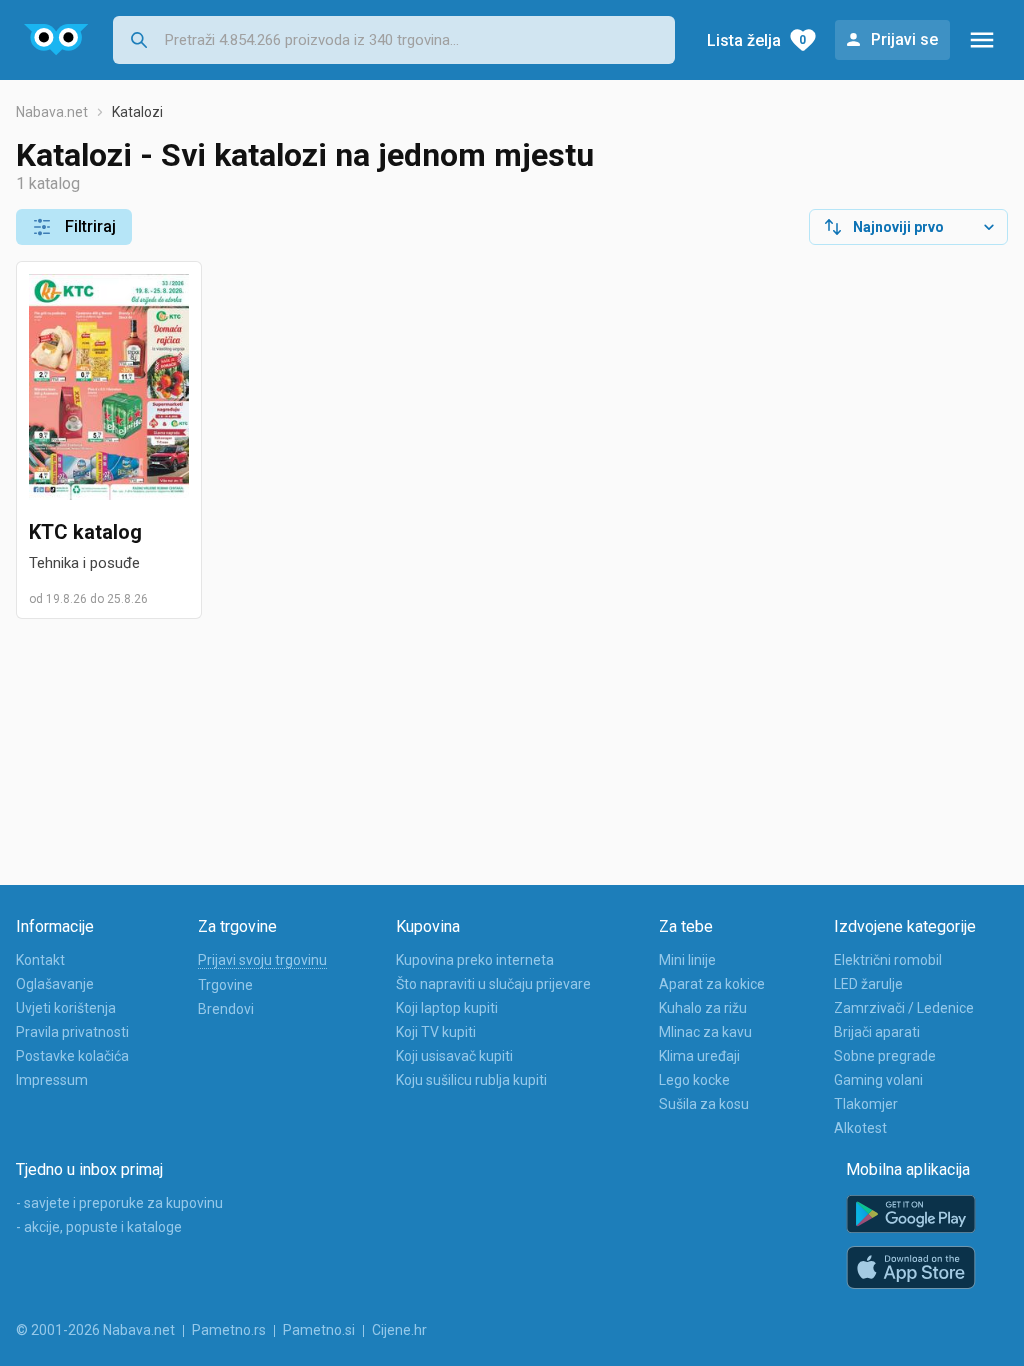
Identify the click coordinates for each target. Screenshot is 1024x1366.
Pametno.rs (229, 1330)
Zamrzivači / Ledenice (904, 1008)
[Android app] (911, 1214)
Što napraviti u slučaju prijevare (493, 984)
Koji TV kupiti (436, 1032)
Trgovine (225, 985)
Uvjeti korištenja (66, 1008)
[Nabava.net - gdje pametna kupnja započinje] (56, 40)
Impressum (52, 1080)
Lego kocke (694, 1080)
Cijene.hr (399, 1330)
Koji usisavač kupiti (454, 1056)
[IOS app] (911, 1268)
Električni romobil (888, 960)
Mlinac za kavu (705, 1032)
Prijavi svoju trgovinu (262, 960)
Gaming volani (878, 1080)
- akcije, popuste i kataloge (99, 1227)
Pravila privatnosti (72, 1032)
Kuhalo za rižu (703, 1008)
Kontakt (40, 960)
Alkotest (860, 1128)
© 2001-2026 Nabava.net (95, 1330)
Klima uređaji (699, 1056)
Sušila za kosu (704, 1104)
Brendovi (226, 1009)
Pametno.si (319, 1330)
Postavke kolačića (72, 1056)
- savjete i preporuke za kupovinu (119, 1203)
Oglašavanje (55, 984)
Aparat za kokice (712, 984)
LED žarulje (868, 984)
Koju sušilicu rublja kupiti (471, 1080)
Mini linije (687, 960)
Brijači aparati (877, 1032)
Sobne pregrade (885, 1056)
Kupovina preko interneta (475, 960)
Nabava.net (52, 112)
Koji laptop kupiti (447, 1008)
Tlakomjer (866, 1104)
